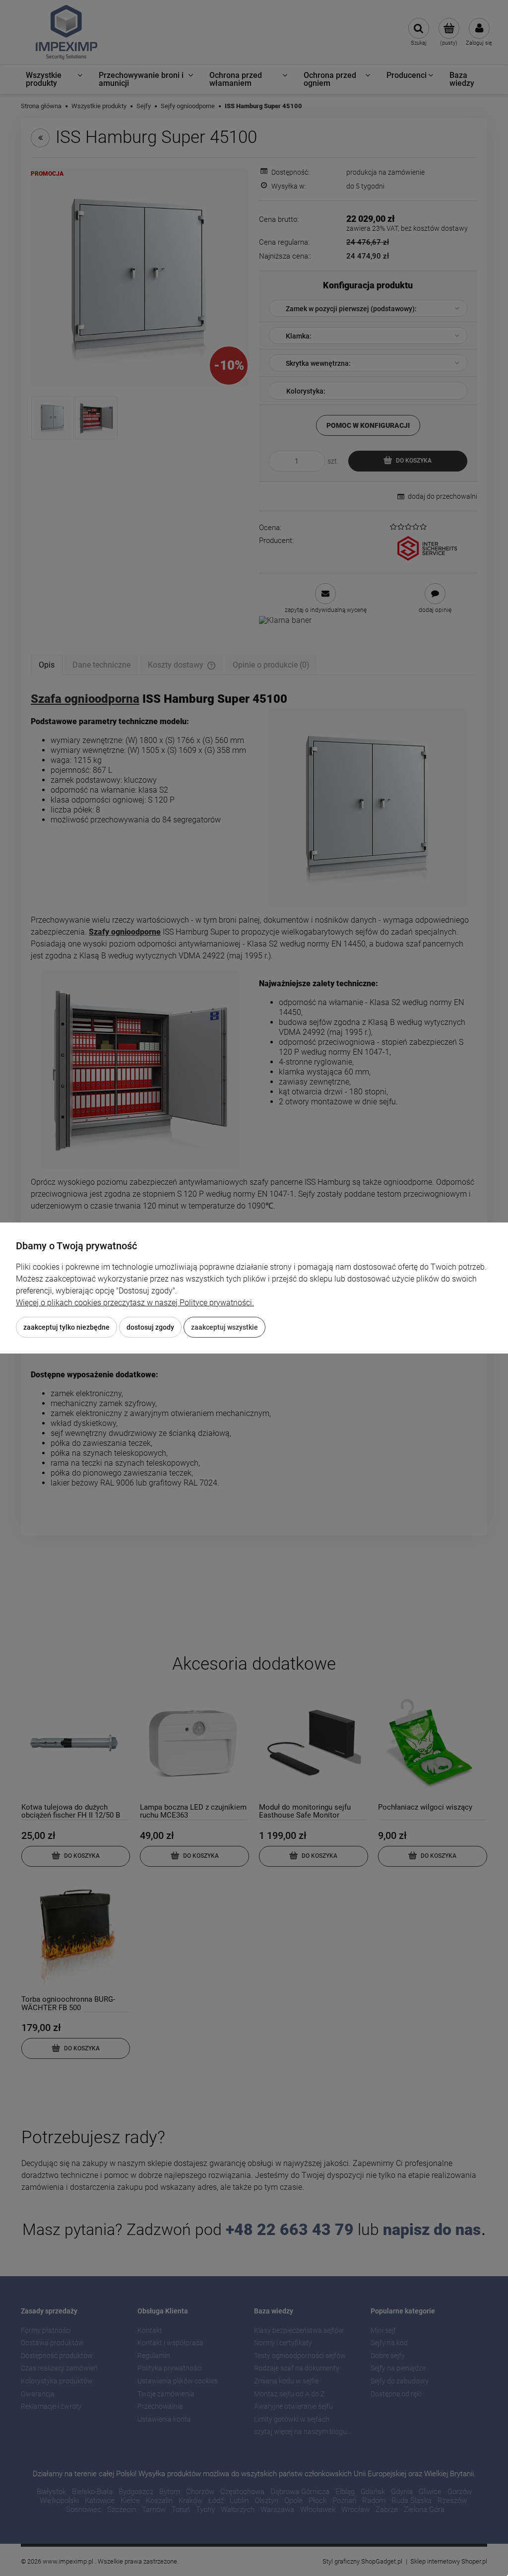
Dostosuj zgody (150, 1327)
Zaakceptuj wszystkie (224, 1327)
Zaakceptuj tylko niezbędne (66, 1327)
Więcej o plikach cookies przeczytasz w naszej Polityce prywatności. (135, 1303)
